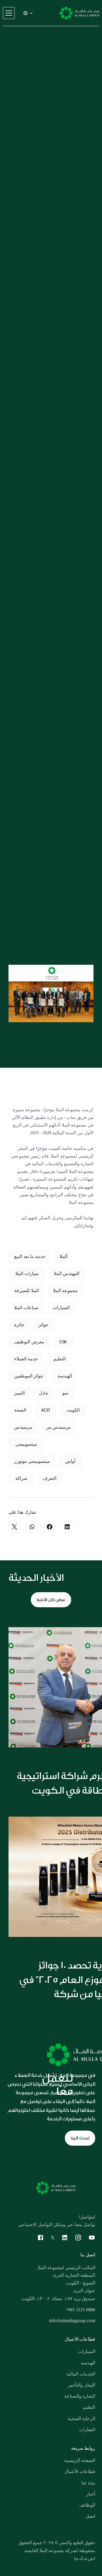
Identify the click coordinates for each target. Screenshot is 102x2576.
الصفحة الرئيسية (80, 2461)
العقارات (87, 2430)
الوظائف (87, 2505)
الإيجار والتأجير (82, 2385)
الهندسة (88, 2363)
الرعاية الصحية (81, 2419)
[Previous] (20, 993)
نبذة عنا (88, 2483)
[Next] (82, 993)
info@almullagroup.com (72, 2321)
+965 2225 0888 (80, 2310)
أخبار (91, 2494)
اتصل (90, 2516)
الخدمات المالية (81, 2374)
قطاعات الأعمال (80, 2472)
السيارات (87, 2352)
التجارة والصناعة (80, 2396)
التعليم (89, 2407)
